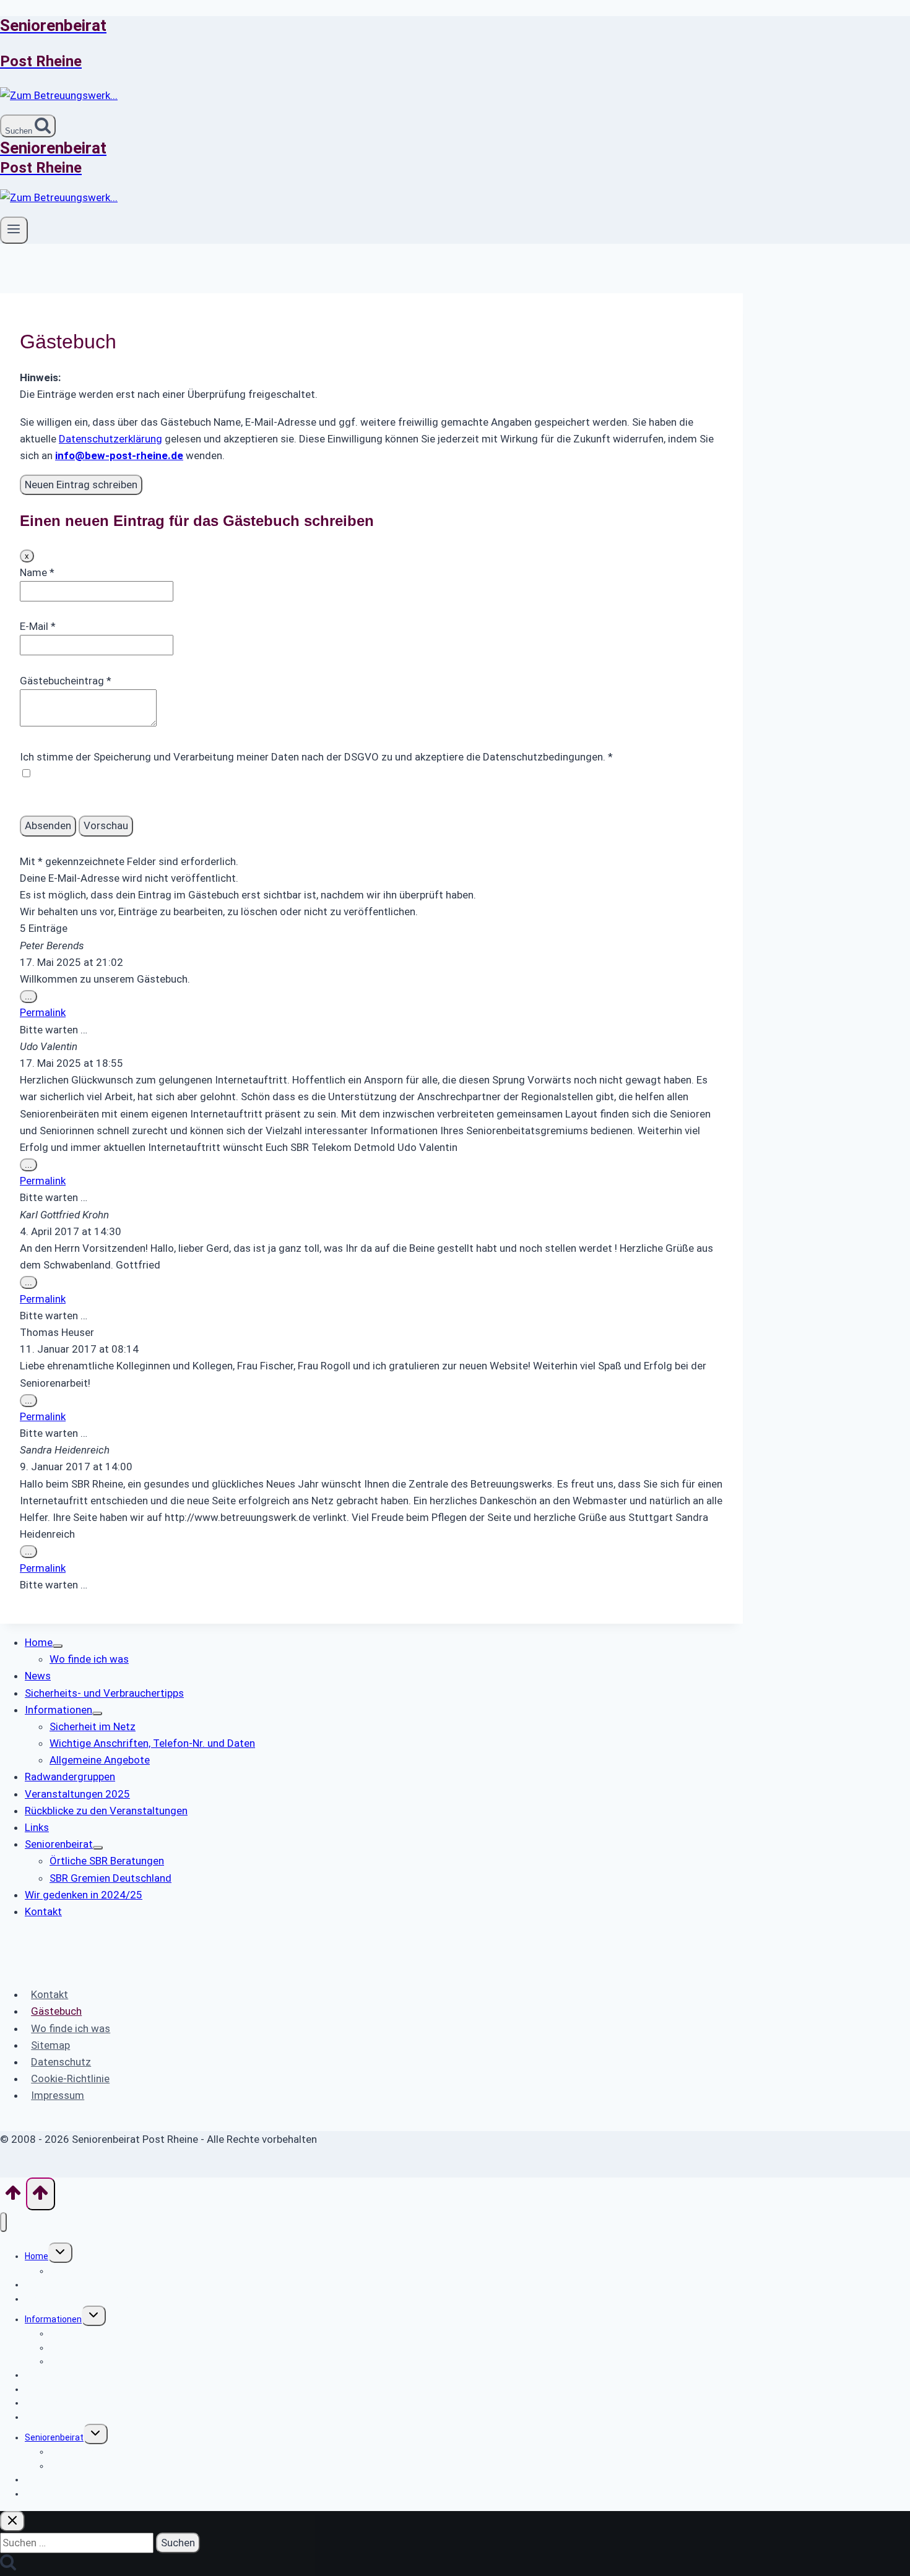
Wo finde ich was (71, 2028)
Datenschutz (61, 2062)
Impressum (58, 2095)
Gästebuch (56, 2011)
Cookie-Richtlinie (70, 2078)
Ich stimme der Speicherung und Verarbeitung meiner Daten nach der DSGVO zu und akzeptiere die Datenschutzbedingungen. (316, 757)
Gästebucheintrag (66, 681)
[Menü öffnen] (14, 230)
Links (35, 2417)
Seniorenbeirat (54, 2437)
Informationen (53, 2319)
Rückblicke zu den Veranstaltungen (95, 2403)
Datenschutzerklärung (110, 439)
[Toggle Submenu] (58, 1646)
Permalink (43, 1012)
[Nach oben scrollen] (13, 2197)
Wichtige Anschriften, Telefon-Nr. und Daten (137, 2348)
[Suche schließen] (12, 2521)
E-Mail (38, 626)
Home (37, 2256)
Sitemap (50, 2045)
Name (37, 572)
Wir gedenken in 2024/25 (73, 2479)
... (31, 997)
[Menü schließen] (3, 2222)
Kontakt (50, 1994)
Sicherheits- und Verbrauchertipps (93, 2299)
